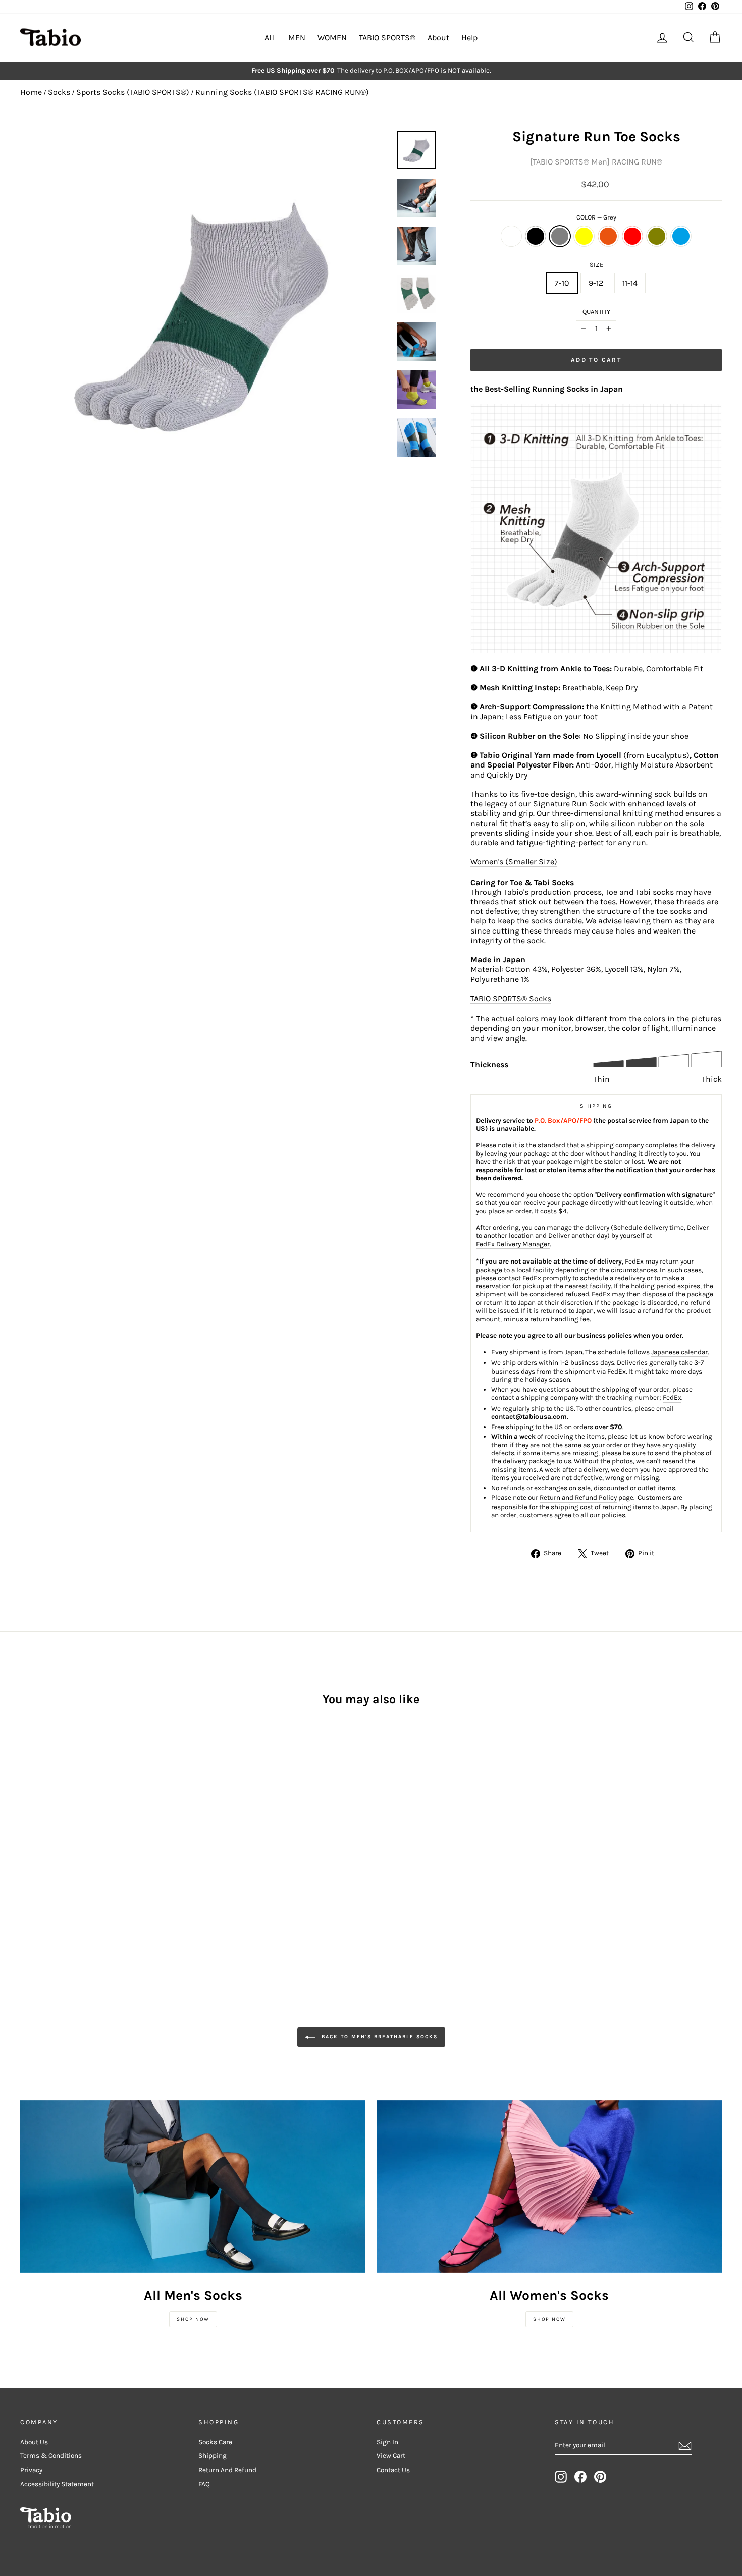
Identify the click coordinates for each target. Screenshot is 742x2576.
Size (596, 265)
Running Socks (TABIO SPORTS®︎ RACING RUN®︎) (282, 92)
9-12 (596, 283)
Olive (657, 236)
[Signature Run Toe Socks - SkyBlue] (122, 1874)
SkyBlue (681, 236)
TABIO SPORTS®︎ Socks (511, 998)
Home (31, 92)
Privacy (31, 2470)
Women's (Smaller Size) (514, 862)
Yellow (584, 236)
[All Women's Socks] (549, 2186)
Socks (59, 92)
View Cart (391, 2456)
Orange (608, 236)
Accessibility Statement (57, 2484)
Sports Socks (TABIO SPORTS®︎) (133, 92)
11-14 (630, 283)
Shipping (213, 2456)
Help (469, 38)
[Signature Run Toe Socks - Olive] (109, 1874)
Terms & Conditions (51, 2456)
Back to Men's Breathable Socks (378, 2037)
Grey (560, 236)
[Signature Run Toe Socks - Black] (41, 1874)
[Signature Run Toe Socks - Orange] (82, 1874)
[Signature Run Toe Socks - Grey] (54, 1874)
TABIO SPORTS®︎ (387, 38)
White (511, 236)
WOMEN (332, 38)
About (438, 38)
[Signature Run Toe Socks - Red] (95, 1874)
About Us (34, 2442)
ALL (270, 38)
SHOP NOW (193, 2319)
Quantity (596, 312)
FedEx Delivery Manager (513, 1244)
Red (632, 236)
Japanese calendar (679, 1352)
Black (536, 236)
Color (596, 217)
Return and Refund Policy (578, 1497)
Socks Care (215, 2442)
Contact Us (393, 2470)
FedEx (672, 1397)
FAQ (204, 2484)
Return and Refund (227, 2470)
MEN (297, 38)
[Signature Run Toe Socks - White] (27, 1874)
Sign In (387, 2442)
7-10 (562, 283)
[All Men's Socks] (193, 2186)
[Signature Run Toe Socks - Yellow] (68, 1874)
